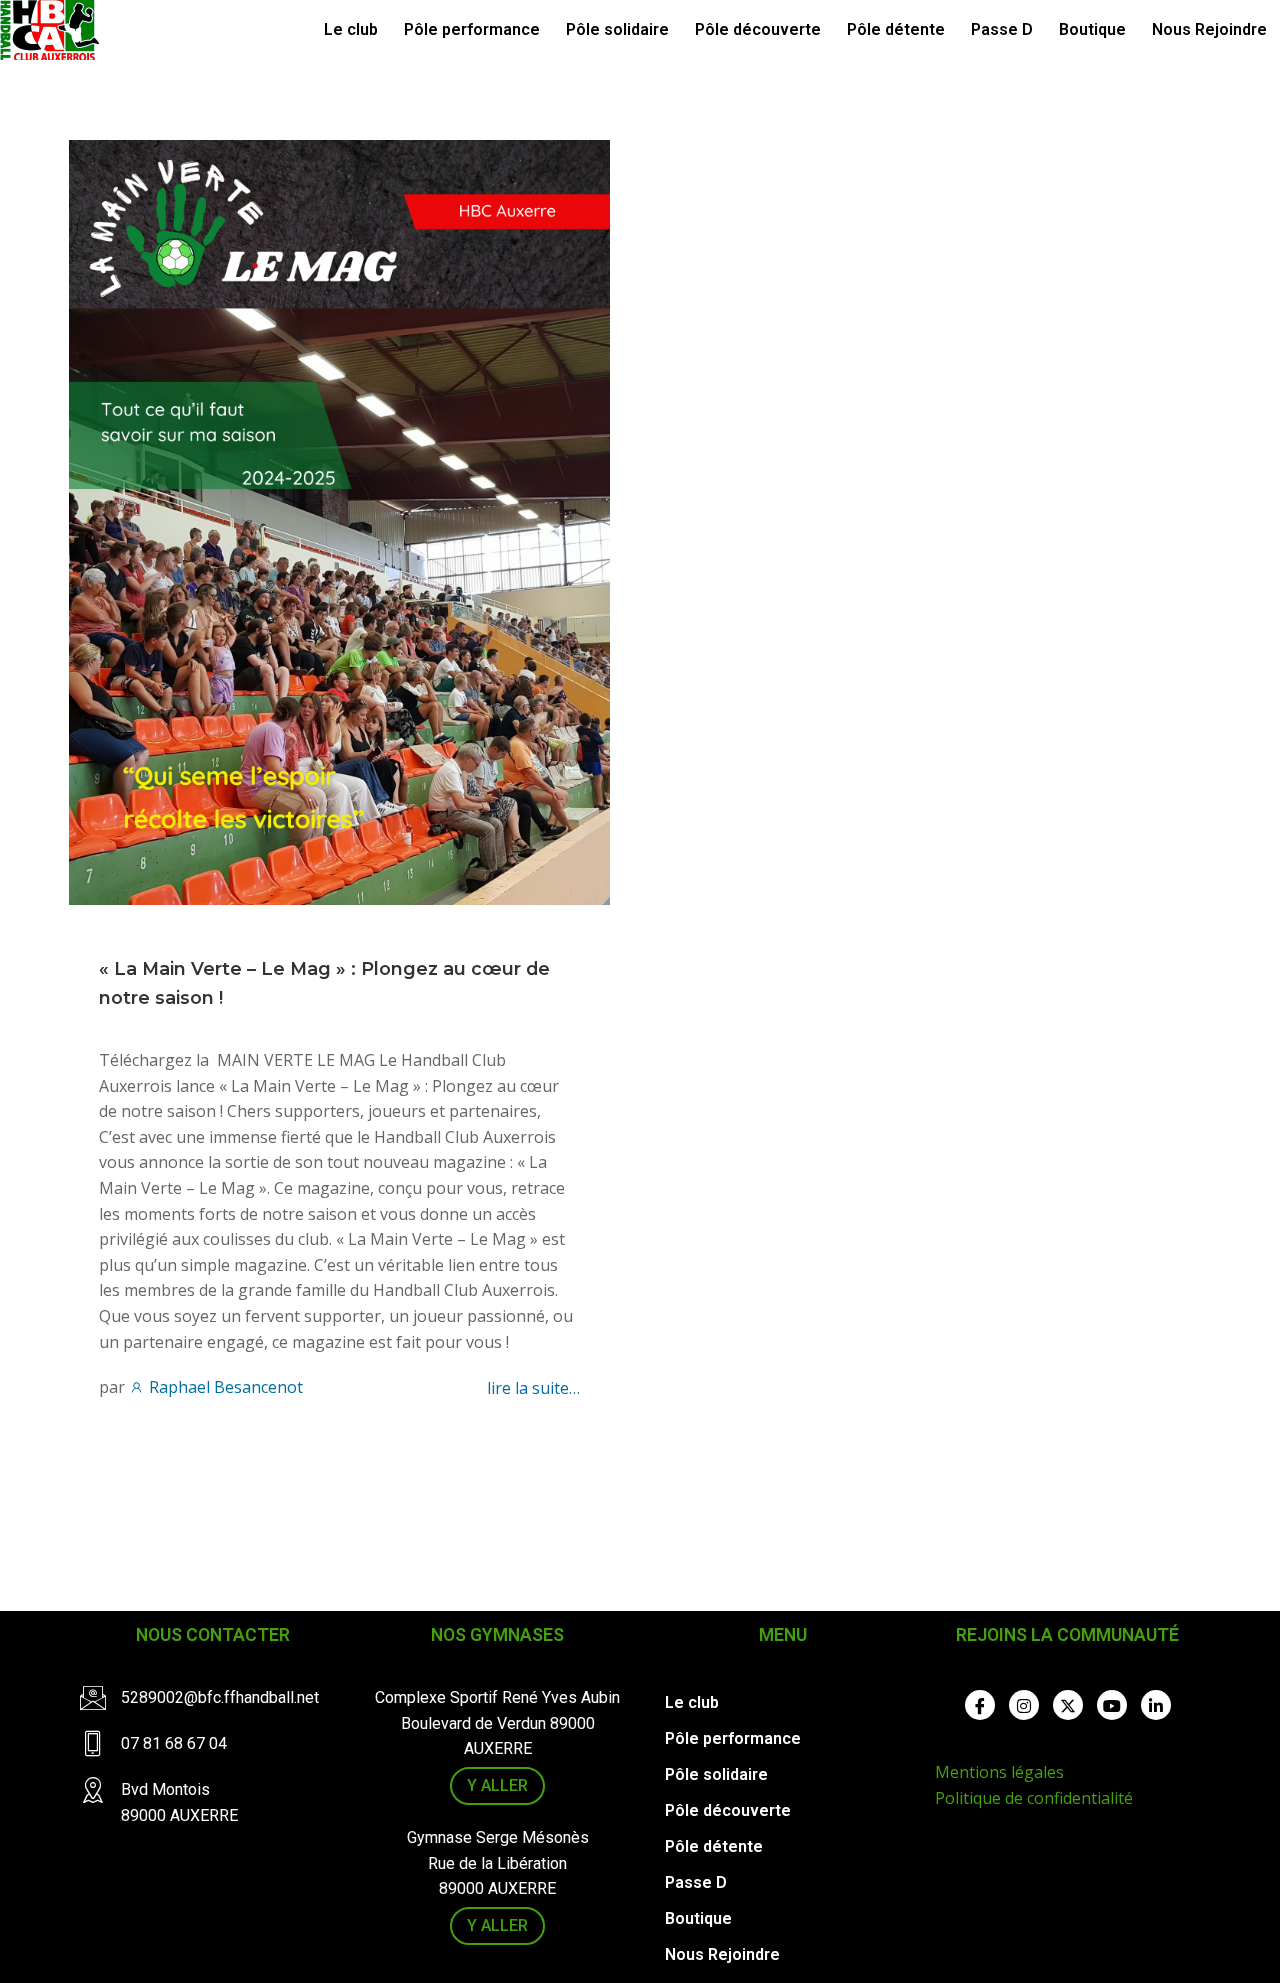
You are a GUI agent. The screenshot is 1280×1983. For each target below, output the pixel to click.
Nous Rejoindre (1209, 29)
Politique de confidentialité (1034, 1798)
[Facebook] (980, 1705)
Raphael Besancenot (224, 1387)
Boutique (1092, 29)
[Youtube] (1112, 1705)
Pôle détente (896, 29)
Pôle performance (472, 29)
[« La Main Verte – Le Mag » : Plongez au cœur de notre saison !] (339, 521)
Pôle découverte (758, 29)
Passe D (1002, 29)
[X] (1068, 1705)
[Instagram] (1024, 1705)
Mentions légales (999, 1772)
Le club (351, 29)
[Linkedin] (1156, 1705)
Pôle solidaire (617, 29)
